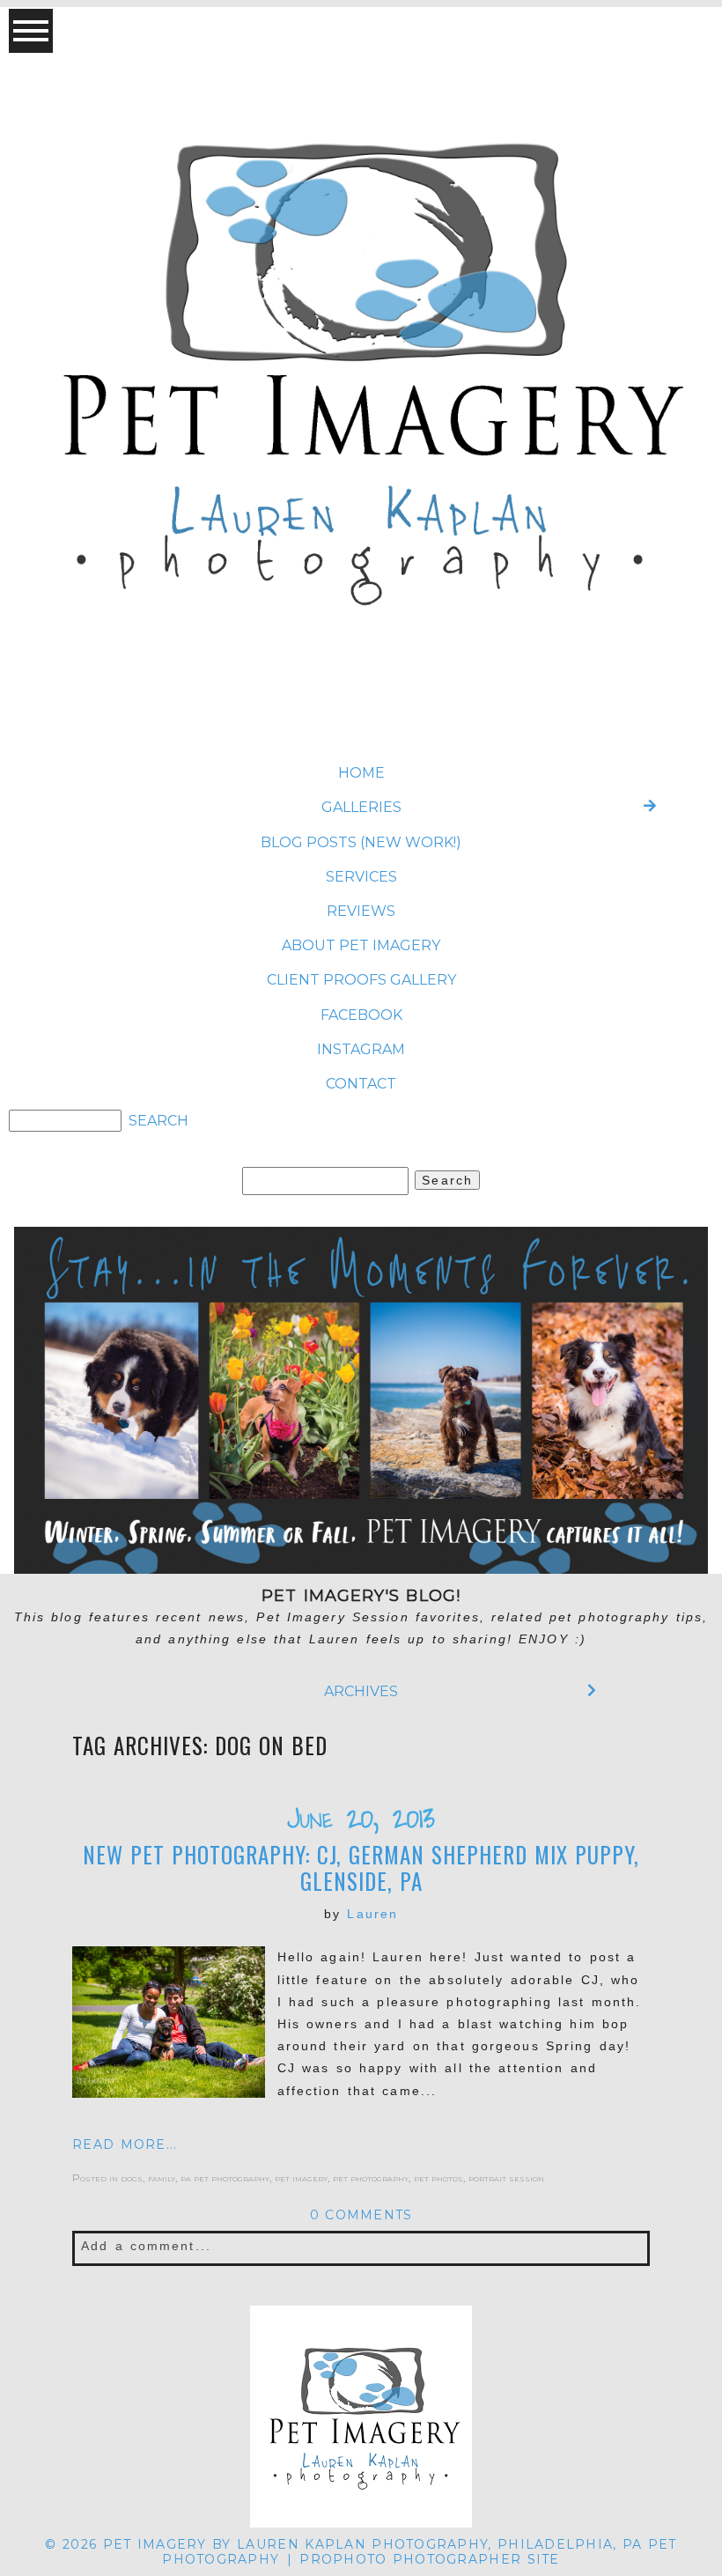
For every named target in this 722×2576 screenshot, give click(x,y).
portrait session (506, 2177)
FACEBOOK (361, 1015)
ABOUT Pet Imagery (361, 945)
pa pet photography (225, 2177)
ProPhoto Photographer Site (429, 2559)
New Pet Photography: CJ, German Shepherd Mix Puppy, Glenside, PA (361, 1868)
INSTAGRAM (361, 1049)
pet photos (438, 2177)
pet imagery (301, 2177)
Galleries (361, 807)
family (162, 2177)
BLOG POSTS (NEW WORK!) (361, 842)
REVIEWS (361, 911)
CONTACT (361, 1084)
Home (361, 773)
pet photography (371, 2177)
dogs (132, 2177)
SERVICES (361, 877)
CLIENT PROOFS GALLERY (361, 980)
